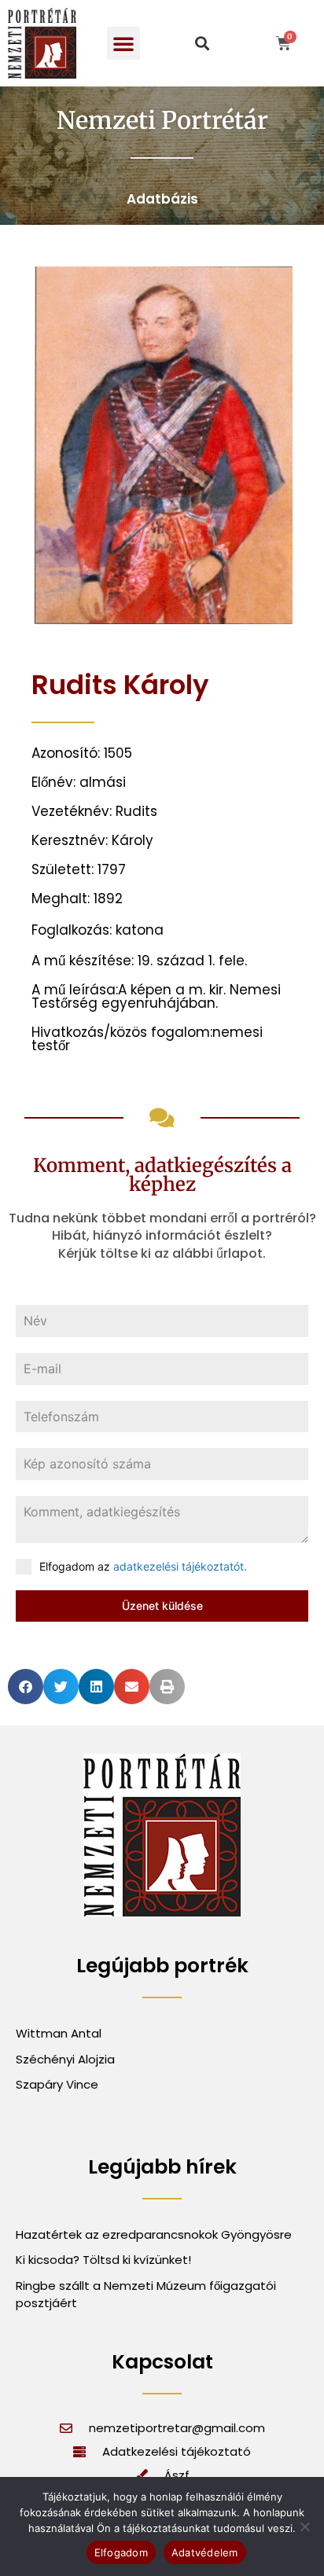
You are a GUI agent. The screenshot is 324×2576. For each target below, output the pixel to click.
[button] (123, 43)
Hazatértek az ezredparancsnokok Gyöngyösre (154, 2234)
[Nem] (304, 2526)
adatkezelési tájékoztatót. (180, 1566)
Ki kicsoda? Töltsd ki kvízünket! (103, 2260)
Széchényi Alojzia (65, 2059)
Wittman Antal (60, 2033)
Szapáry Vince (57, 2084)
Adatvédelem (205, 2552)
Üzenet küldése (162, 1606)
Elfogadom (121, 2552)
